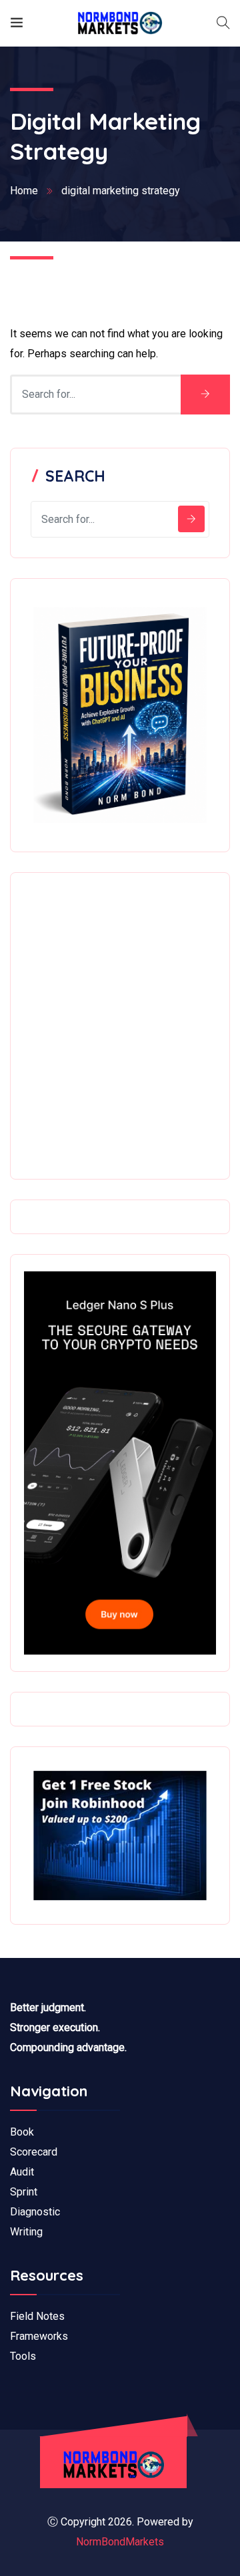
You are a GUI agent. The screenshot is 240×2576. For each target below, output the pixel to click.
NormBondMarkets (120, 2542)
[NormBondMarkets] (120, 23)
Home (24, 191)
